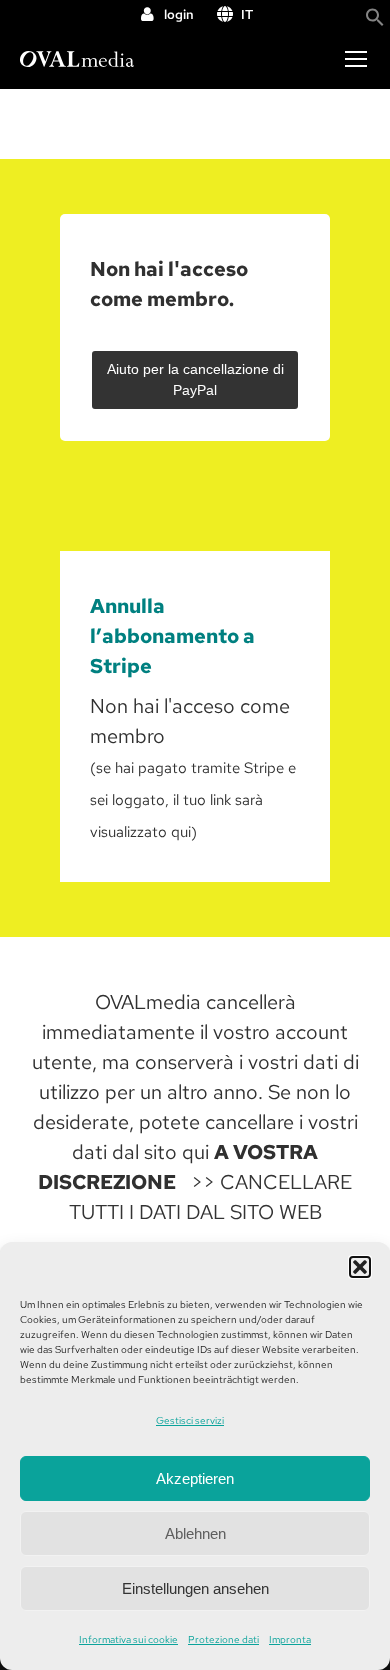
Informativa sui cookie (128, 1639)
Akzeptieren (195, 1478)
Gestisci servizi (190, 1420)
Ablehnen (195, 1533)
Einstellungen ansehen (195, 1588)
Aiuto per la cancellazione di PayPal (195, 379)
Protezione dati (223, 1639)
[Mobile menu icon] (356, 59)
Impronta (290, 1639)
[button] (360, 1267)
